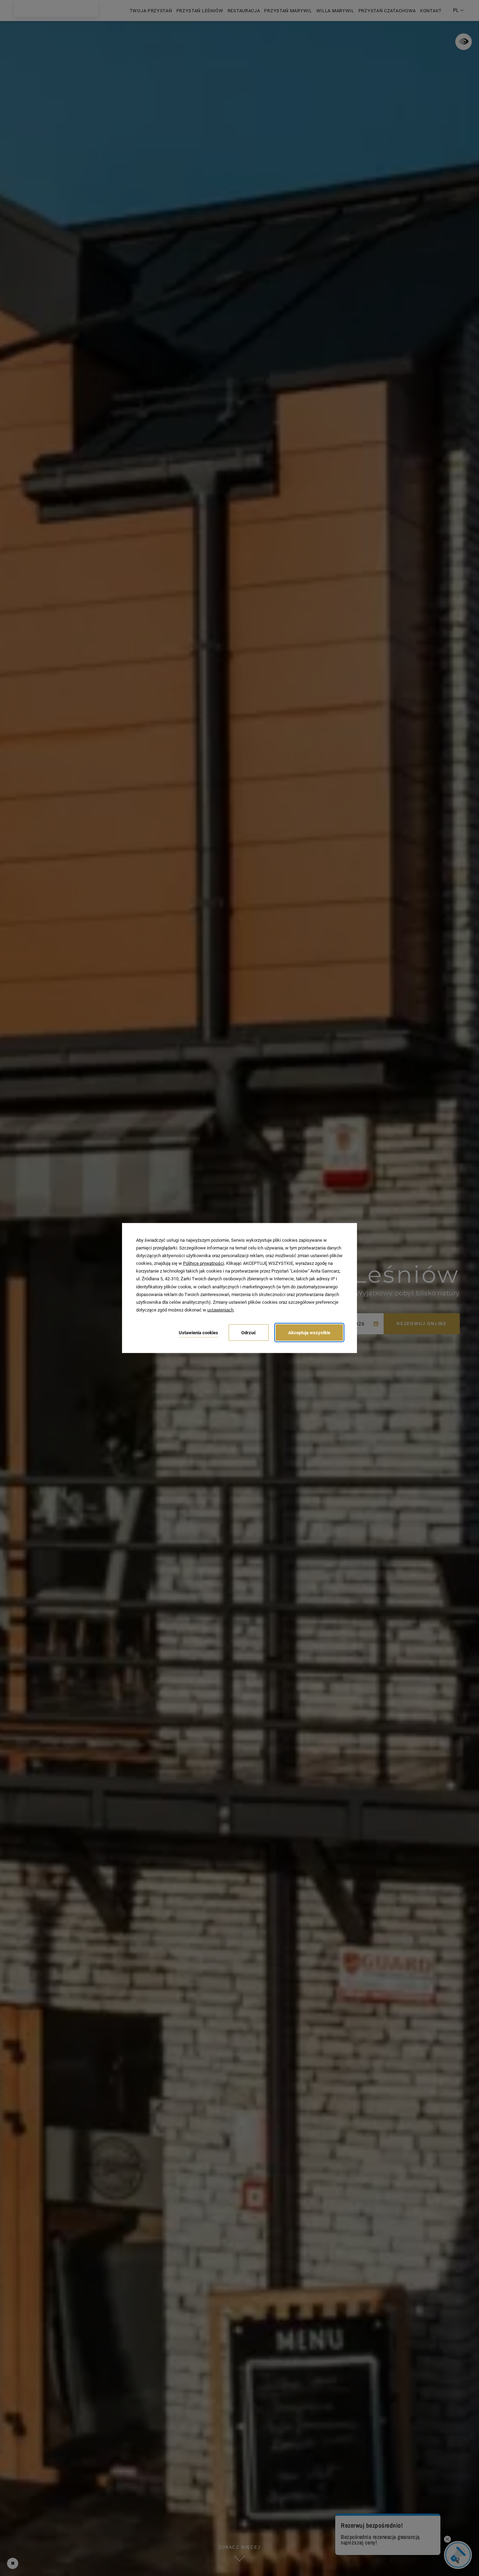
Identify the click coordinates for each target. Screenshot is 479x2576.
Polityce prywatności (204, 1263)
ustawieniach (220, 1310)
